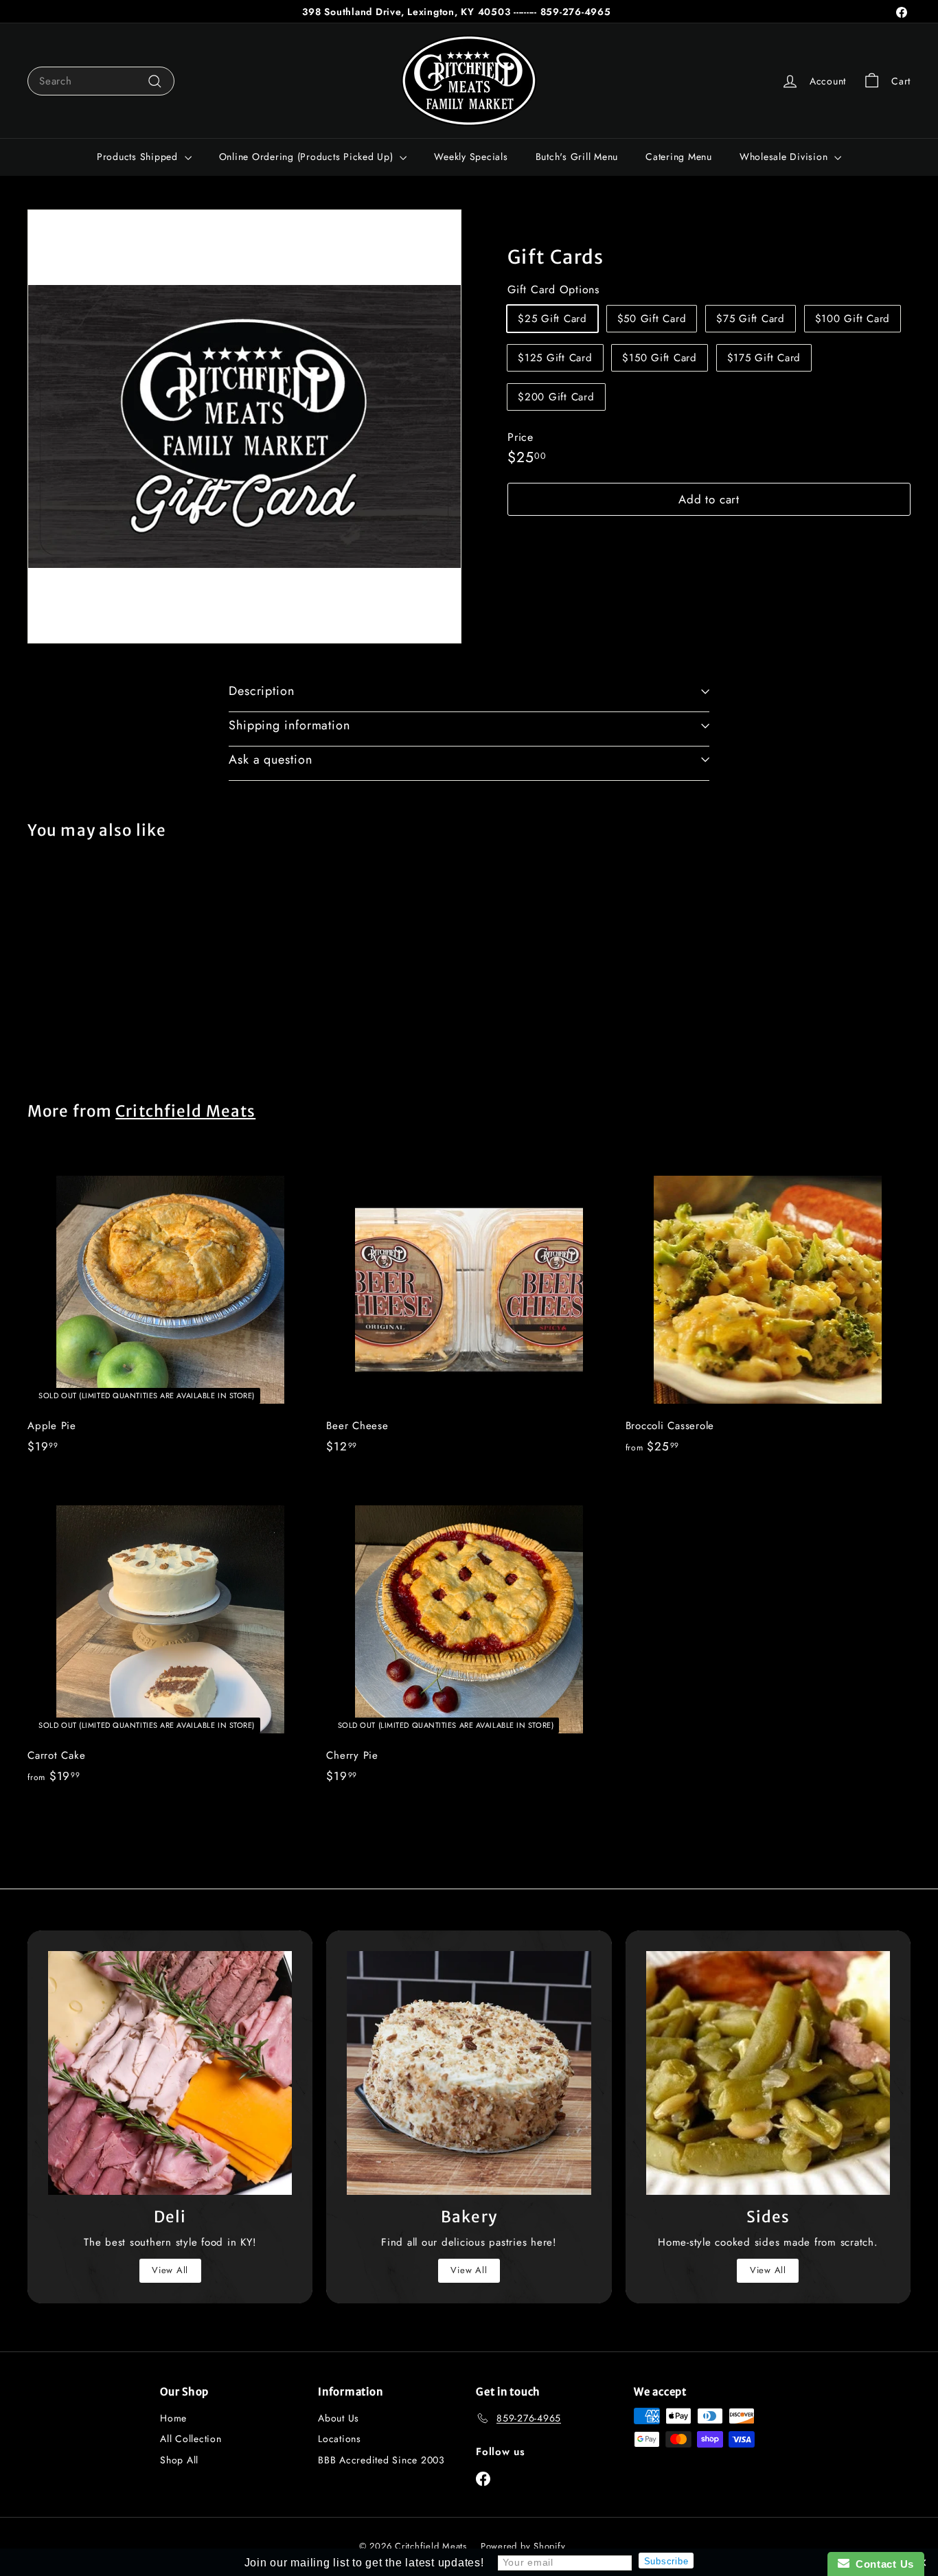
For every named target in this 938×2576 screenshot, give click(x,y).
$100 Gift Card (853, 319)
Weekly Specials (471, 157)
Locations (340, 2439)
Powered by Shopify (523, 2546)
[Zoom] (244, 426)
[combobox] (101, 81)
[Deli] (170, 2073)
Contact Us (882, 2564)
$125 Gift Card (555, 358)
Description (262, 691)
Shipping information (289, 725)
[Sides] (768, 2073)
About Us (339, 2418)
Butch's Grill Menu (577, 157)
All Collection (191, 2439)
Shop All (179, 2460)
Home (173, 2418)
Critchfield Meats (185, 1111)
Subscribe (666, 2561)
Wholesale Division (785, 157)
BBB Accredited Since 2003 (381, 2460)
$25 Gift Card (552, 319)
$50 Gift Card (652, 319)
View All (170, 2270)
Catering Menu (679, 157)
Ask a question (271, 760)
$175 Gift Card (764, 358)
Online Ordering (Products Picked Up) (308, 157)
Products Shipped (139, 157)
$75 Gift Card (751, 319)
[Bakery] (469, 2073)
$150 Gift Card (660, 358)
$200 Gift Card (556, 398)
